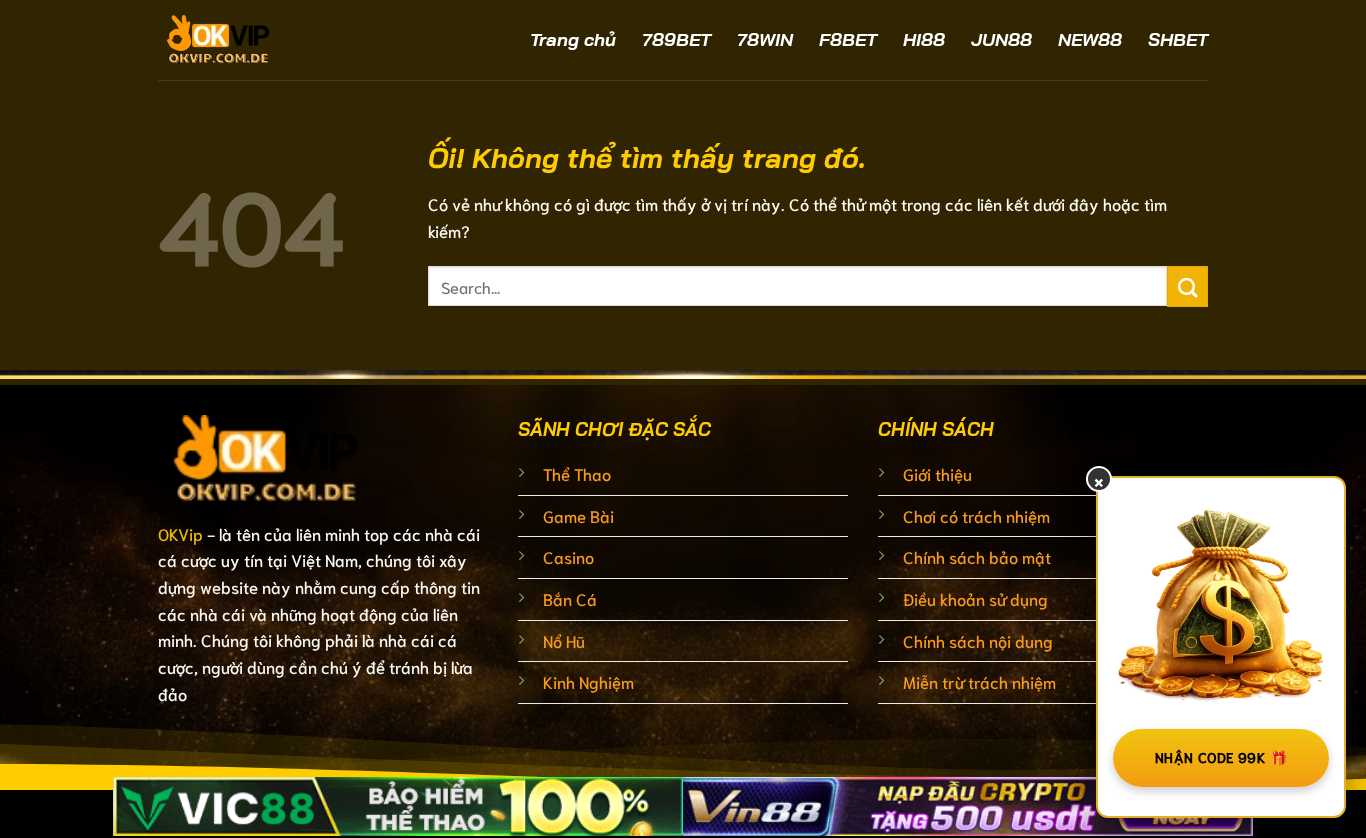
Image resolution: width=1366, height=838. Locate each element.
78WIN (765, 39)
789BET (676, 39)
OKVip (180, 533)
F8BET (848, 39)
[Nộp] (1187, 286)
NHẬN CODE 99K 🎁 (1221, 757)
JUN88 (1001, 39)
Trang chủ (573, 39)
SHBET (1178, 39)
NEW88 (1090, 39)
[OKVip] (273, 40)
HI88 (924, 39)
